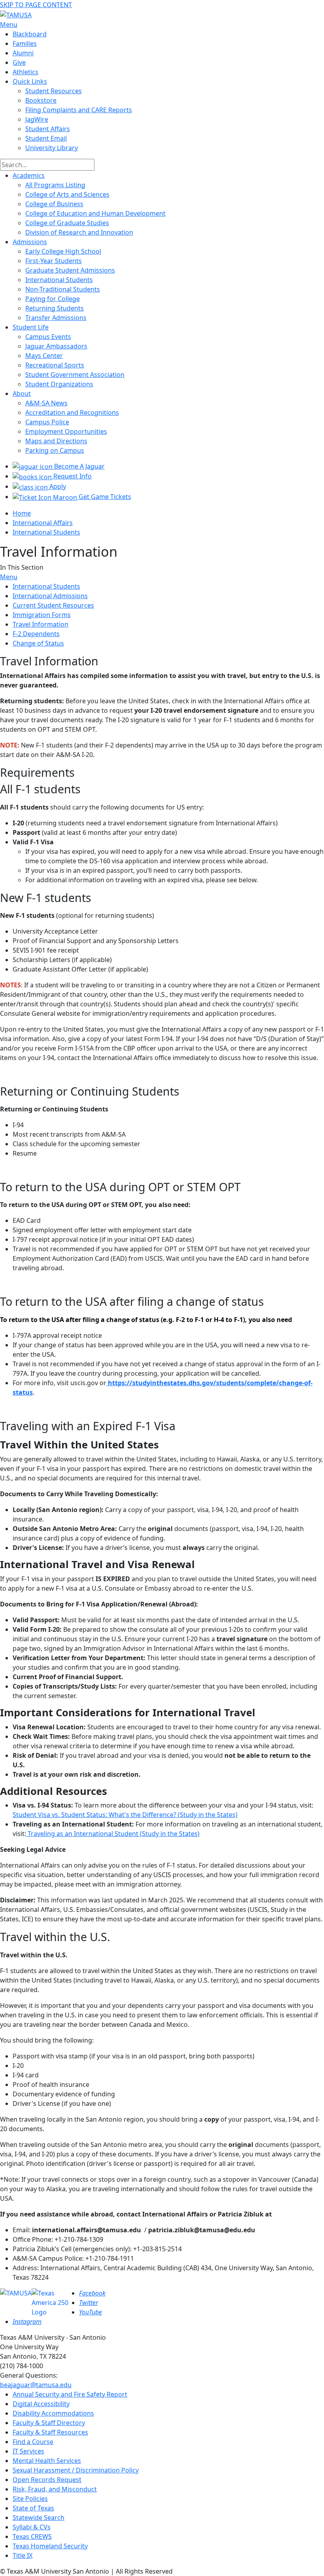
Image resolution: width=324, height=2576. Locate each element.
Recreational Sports (55, 365)
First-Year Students (54, 261)
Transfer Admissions (56, 318)
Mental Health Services (47, 2461)
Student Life (31, 327)
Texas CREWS (32, 2536)
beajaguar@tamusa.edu (36, 2385)
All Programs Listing (55, 185)
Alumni (23, 53)
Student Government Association (75, 375)
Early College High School (63, 251)
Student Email (46, 138)
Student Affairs (48, 129)
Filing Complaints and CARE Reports (79, 110)
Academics (29, 175)
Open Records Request (47, 2480)
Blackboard (30, 34)
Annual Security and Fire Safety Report (70, 2394)
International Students (59, 280)
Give (19, 62)
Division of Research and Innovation (79, 232)
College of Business (54, 204)
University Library (52, 148)
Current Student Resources (53, 605)
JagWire (37, 119)
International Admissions (50, 596)
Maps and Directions (56, 441)
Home (22, 513)
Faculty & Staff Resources (50, 2432)
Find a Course (33, 2442)
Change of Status (38, 643)
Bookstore (41, 100)
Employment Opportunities (66, 431)
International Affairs (43, 523)
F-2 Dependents (36, 634)
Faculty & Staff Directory (49, 2423)
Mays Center (44, 356)
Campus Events (48, 337)
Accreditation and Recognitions (72, 412)
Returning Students (55, 308)
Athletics (25, 72)
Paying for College (53, 299)
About (22, 394)
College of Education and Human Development (95, 213)
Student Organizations (59, 384)
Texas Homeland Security (50, 2546)
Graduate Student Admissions (70, 270)
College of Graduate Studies (67, 223)
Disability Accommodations (53, 2413)
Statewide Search (39, 2518)
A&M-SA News (46, 403)
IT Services (28, 2451)
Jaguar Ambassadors (56, 346)
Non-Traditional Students (63, 289)
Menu (9, 577)
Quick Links (30, 81)
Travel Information (40, 624)
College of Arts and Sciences (67, 194)
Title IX (23, 2555)
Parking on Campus (55, 450)
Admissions (30, 242)
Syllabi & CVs (32, 2527)
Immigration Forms (42, 615)
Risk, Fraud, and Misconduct (55, 2489)
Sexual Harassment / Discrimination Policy (76, 2470)
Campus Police (47, 422)
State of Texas (33, 2508)
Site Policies (30, 2499)
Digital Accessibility (41, 2404)
